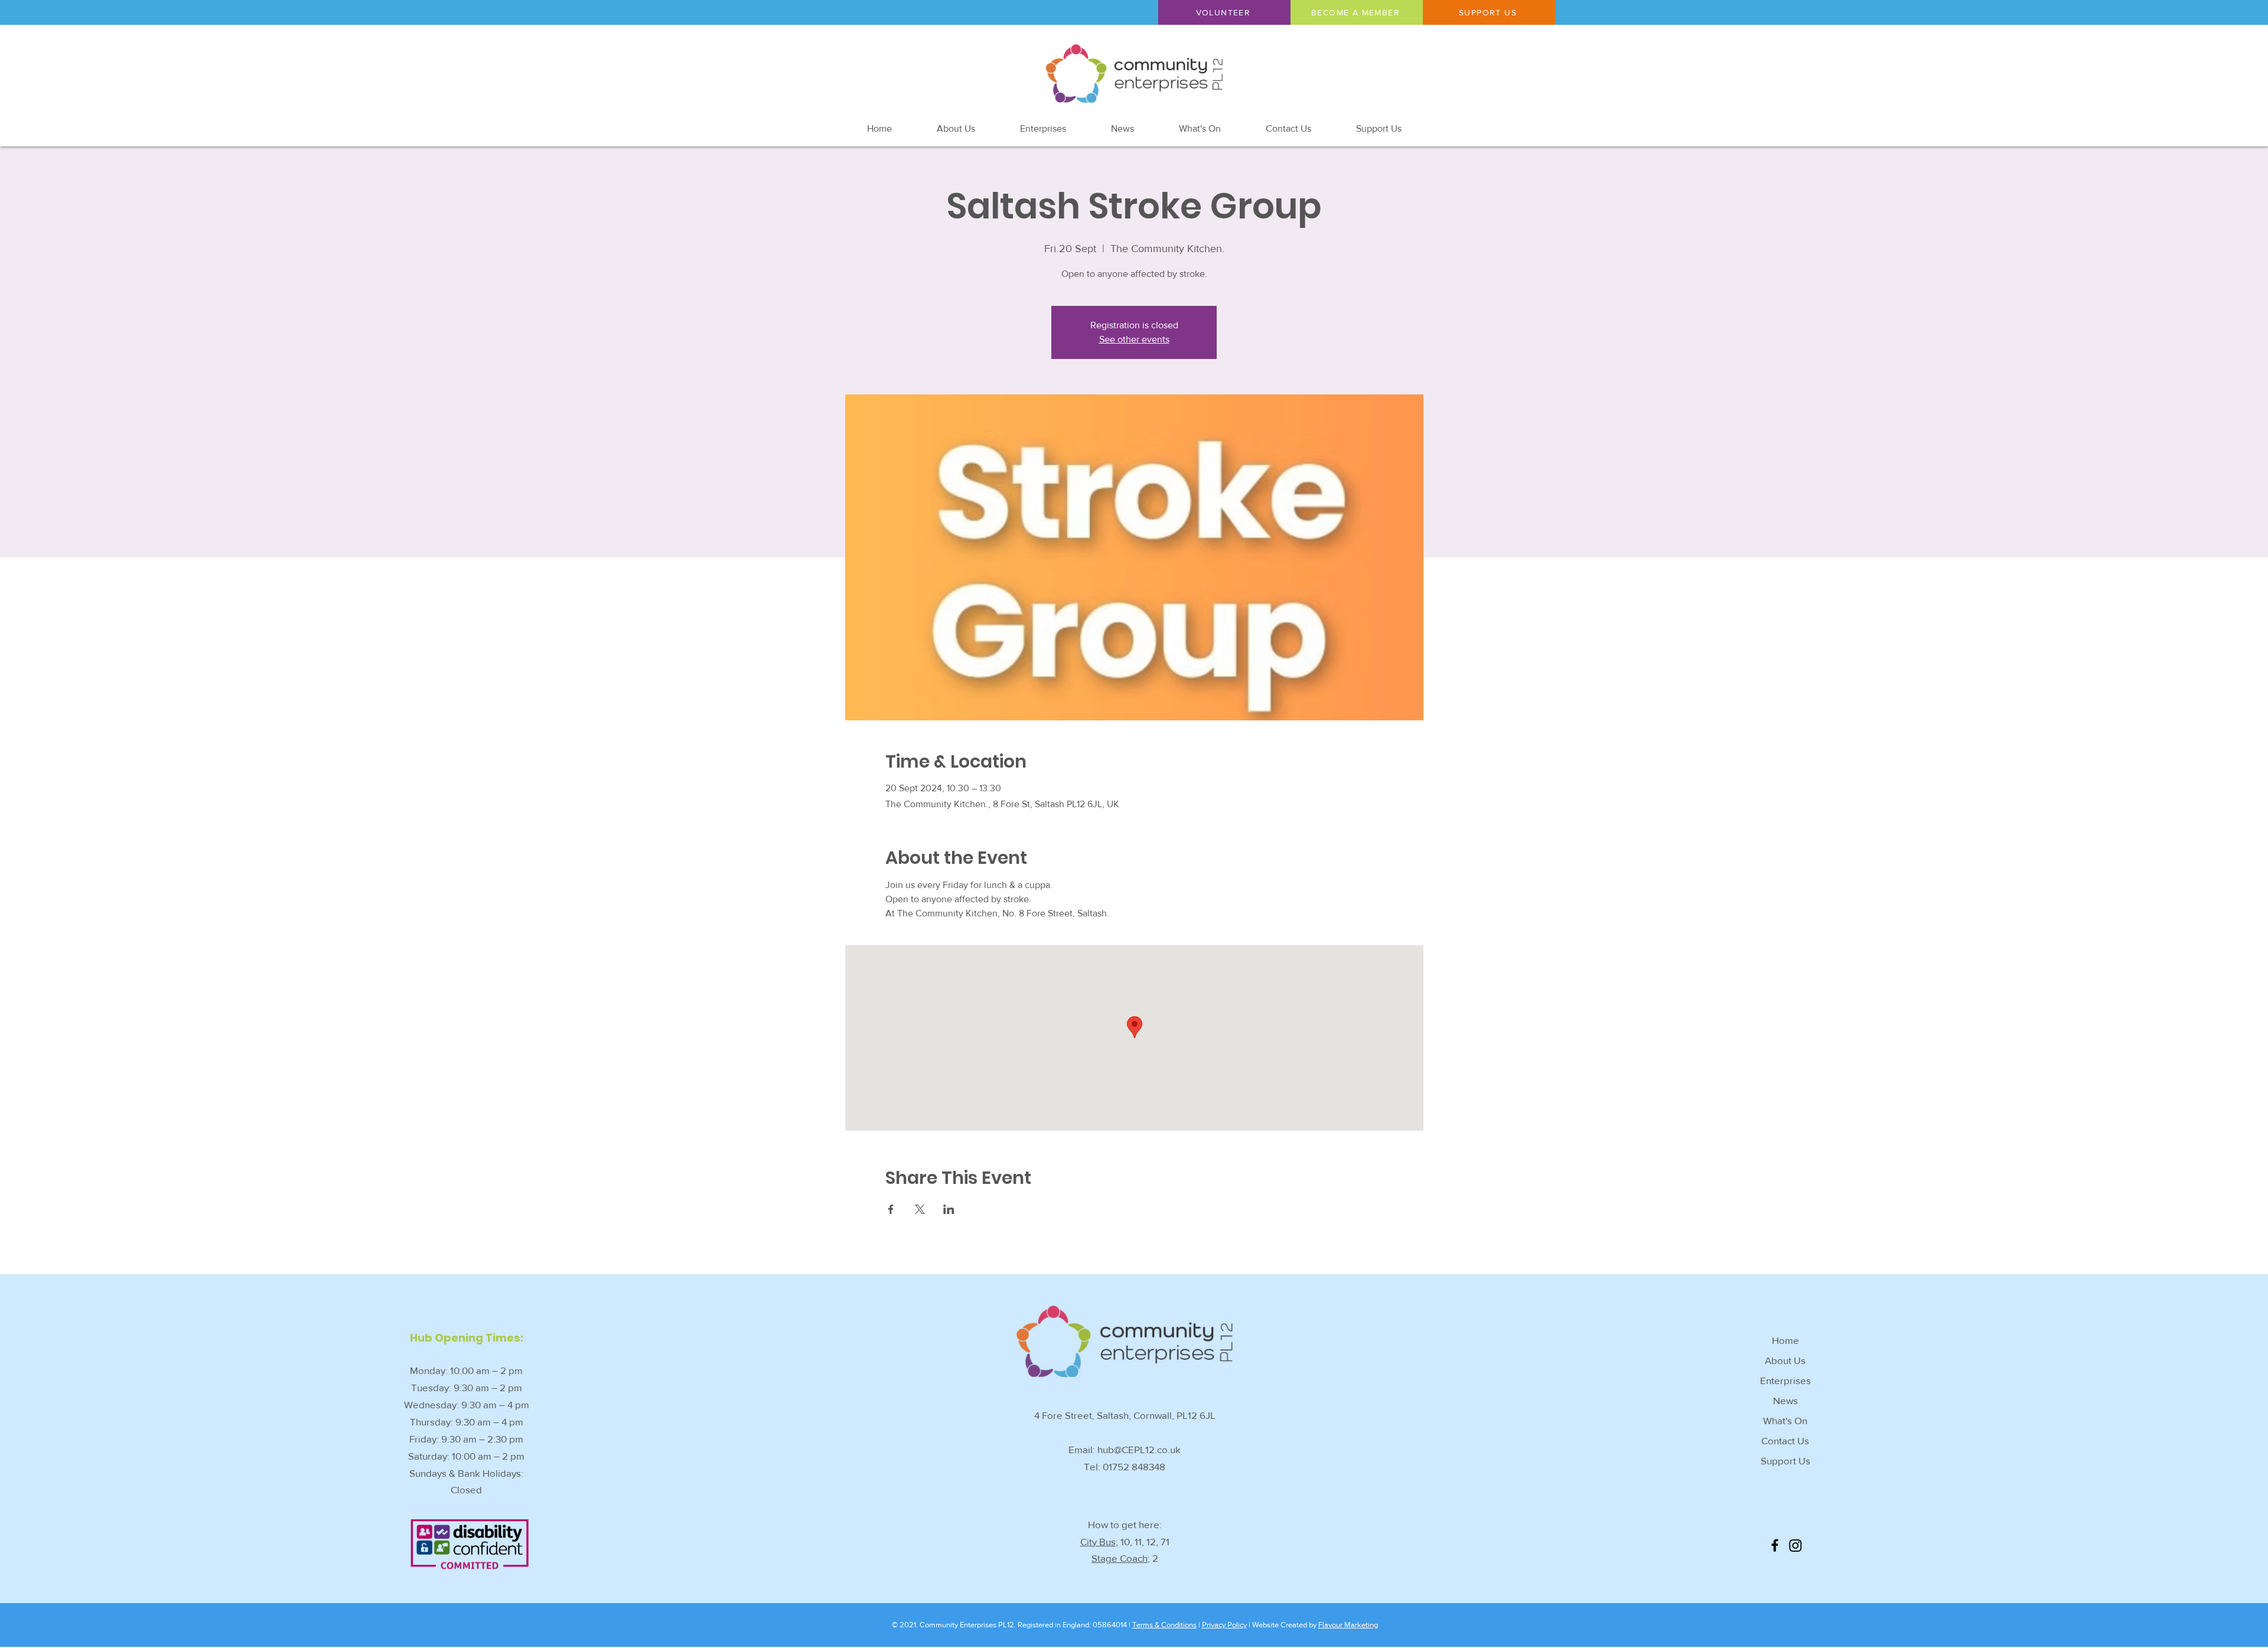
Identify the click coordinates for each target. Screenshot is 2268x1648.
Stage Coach (1120, 1558)
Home (1785, 1340)
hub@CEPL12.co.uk (1139, 1449)
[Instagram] (1795, 1545)
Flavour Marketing (1348, 1625)
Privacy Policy (1224, 1625)
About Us (1785, 1360)
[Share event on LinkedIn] (949, 1209)
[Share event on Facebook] (891, 1209)
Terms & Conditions (1164, 1625)
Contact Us (1785, 1440)
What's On (1785, 1420)
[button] (1224, 12)
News (1785, 1400)
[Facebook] (1775, 1545)
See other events (1134, 339)
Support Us (1785, 1461)
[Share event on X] (920, 1209)
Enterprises (1785, 1380)
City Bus (1098, 1541)
